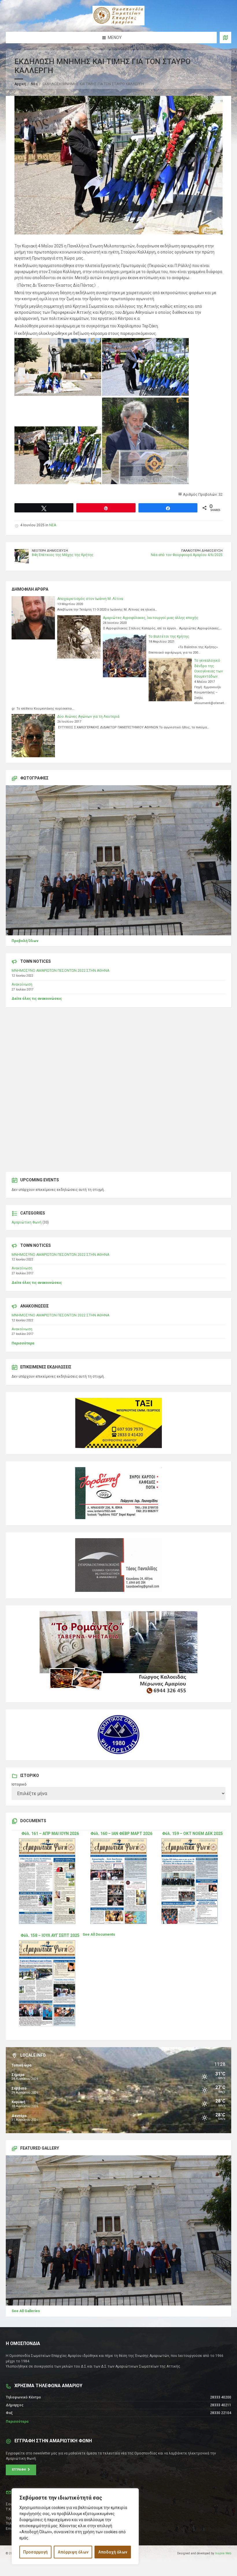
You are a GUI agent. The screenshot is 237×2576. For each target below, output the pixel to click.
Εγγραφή (20, 2470)
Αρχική (20, 84)
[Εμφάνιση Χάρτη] (225, 38)
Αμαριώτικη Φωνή (27, 1222)
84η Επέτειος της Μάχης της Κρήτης (63, 555)
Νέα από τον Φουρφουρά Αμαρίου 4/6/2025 (187, 555)
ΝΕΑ (53, 525)
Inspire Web (223, 2553)
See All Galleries (26, 2311)
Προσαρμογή (35, 2552)
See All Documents (99, 1935)
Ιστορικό (19, 1784)
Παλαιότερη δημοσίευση (202, 551)
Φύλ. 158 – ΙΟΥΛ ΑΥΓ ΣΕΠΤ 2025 (50, 1935)
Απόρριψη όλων (73, 2552)
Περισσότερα (23, 1343)
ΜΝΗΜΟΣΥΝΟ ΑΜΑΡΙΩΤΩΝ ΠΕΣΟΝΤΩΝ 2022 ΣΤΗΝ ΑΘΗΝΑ (60, 971)
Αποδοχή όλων (113, 2552)
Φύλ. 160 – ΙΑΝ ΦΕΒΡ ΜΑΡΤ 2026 (121, 1833)
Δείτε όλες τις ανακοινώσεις (37, 999)
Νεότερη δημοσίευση (50, 551)
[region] (75, 2526)
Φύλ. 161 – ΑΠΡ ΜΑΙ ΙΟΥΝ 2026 (50, 1833)
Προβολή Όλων (25, 941)
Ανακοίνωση (22, 984)
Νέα (34, 84)
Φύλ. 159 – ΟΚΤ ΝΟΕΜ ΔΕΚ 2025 (192, 1833)
